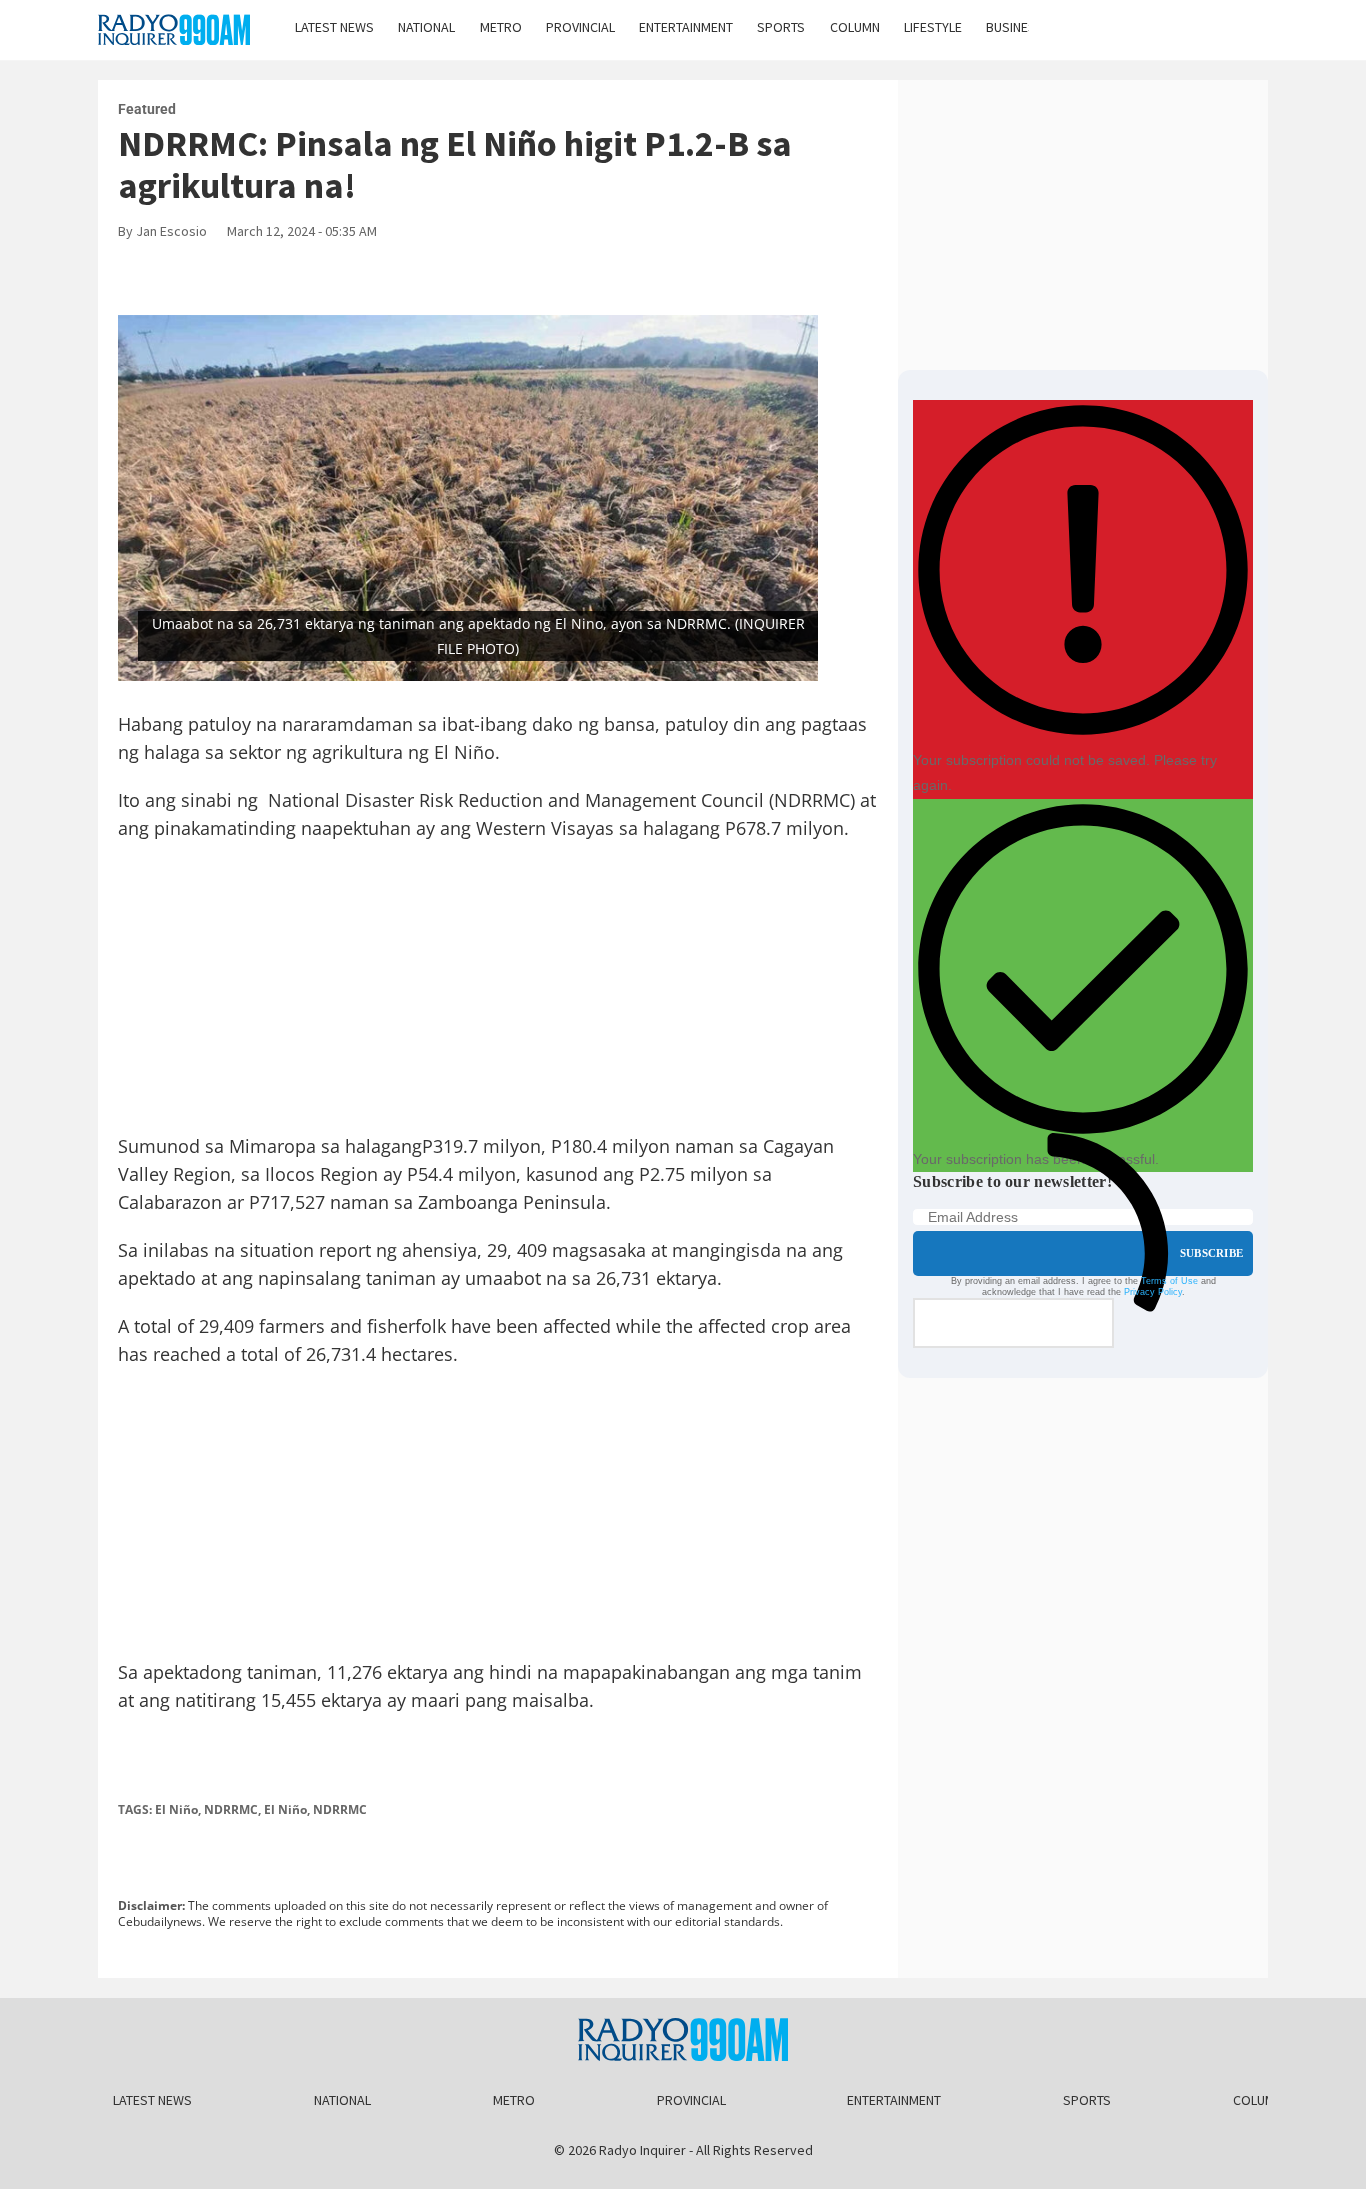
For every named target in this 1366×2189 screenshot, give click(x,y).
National (426, 27)
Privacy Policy (1153, 1292)
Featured (147, 109)
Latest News (334, 27)
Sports (781, 27)
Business (1015, 27)
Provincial (580, 27)
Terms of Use (1169, 1281)
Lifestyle (933, 27)
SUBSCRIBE (1211, 1253)
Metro (501, 27)
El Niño (176, 1809)
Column (855, 27)
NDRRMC (231, 1809)
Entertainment (686, 27)
